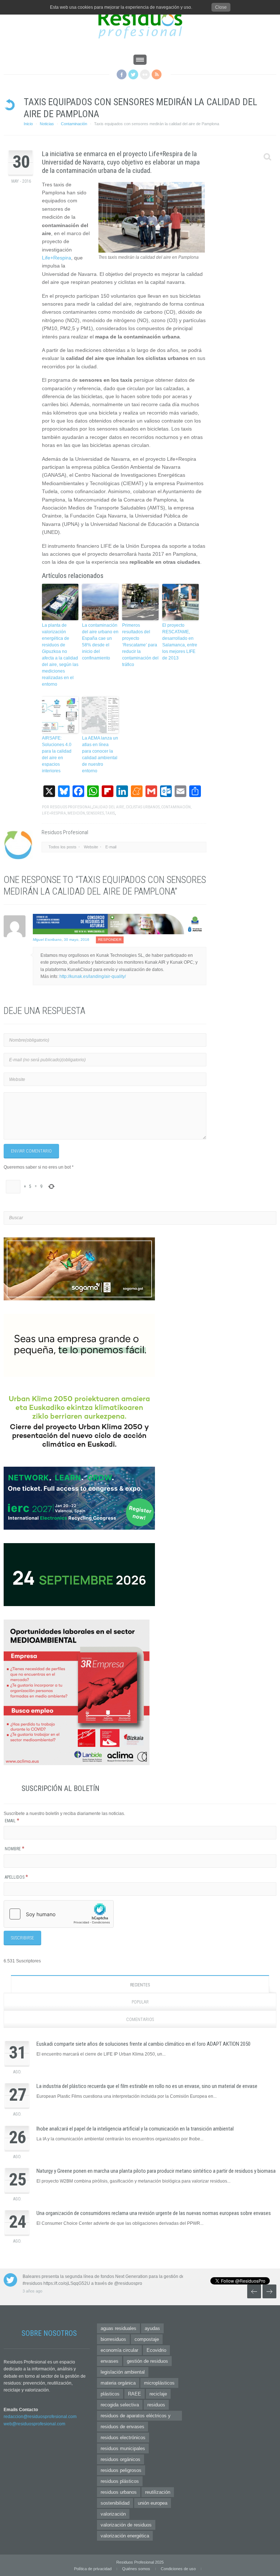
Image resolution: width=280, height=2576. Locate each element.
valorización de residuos (126, 2525)
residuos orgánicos (120, 2459)
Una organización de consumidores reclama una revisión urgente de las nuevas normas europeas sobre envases (154, 2213)
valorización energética (125, 2536)
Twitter (133, 74)
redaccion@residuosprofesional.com (40, 2417)
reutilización (158, 2492)
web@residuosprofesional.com (34, 2424)
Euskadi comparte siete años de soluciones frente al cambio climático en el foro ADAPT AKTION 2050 (143, 2044)
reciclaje (158, 2394)
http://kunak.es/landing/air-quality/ (93, 976)
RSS (157, 74)
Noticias (47, 124)
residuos (156, 2405)
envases (110, 2361)
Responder (110, 940)
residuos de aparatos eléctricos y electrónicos (136, 2417)
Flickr (145, 74)
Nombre (15, 1849)
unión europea (153, 2503)
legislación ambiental (123, 2372)
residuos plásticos (120, 2481)
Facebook (122, 74)
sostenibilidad (115, 2503)
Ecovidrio (156, 2350)
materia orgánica (118, 2383)
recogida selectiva (120, 2405)
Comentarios (140, 2020)
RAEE (135, 2394)
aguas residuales (118, 2328)
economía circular (119, 2350)
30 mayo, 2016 (77, 940)
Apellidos (16, 1877)
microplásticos (159, 2383)
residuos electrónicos (123, 2438)
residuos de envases (122, 2427)
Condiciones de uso (178, 2569)
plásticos (110, 2394)
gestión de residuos (147, 2361)
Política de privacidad (93, 2569)
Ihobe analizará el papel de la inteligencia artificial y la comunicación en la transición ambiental (135, 2129)
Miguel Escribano (47, 940)
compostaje (147, 2339)
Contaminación (74, 124)
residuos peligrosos (121, 2470)
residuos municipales (123, 2448)
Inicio (28, 124)
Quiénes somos (136, 2569)
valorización (113, 2514)
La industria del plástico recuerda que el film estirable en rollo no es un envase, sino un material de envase (147, 2086)
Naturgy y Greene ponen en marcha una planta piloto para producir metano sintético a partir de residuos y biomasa (156, 2171)
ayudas (152, 2328)
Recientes (140, 1985)
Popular (140, 2002)
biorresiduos (113, 2339)
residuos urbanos (119, 2492)
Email (12, 1821)
